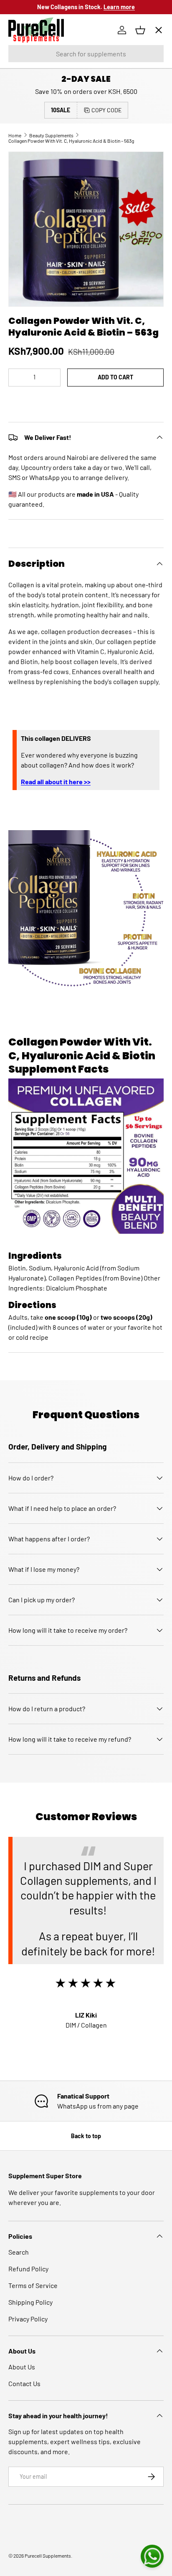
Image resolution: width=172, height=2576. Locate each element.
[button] (86, 403)
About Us (22, 2367)
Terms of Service (33, 2285)
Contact (27, 178)
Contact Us (24, 2383)
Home (24, 57)
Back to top (86, 2136)
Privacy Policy (28, 2319)
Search (19, 2252)
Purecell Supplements (48, 2556)
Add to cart (115, 377)
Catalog (26, 87)
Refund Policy (28, 2269)
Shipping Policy (30, 2302)
